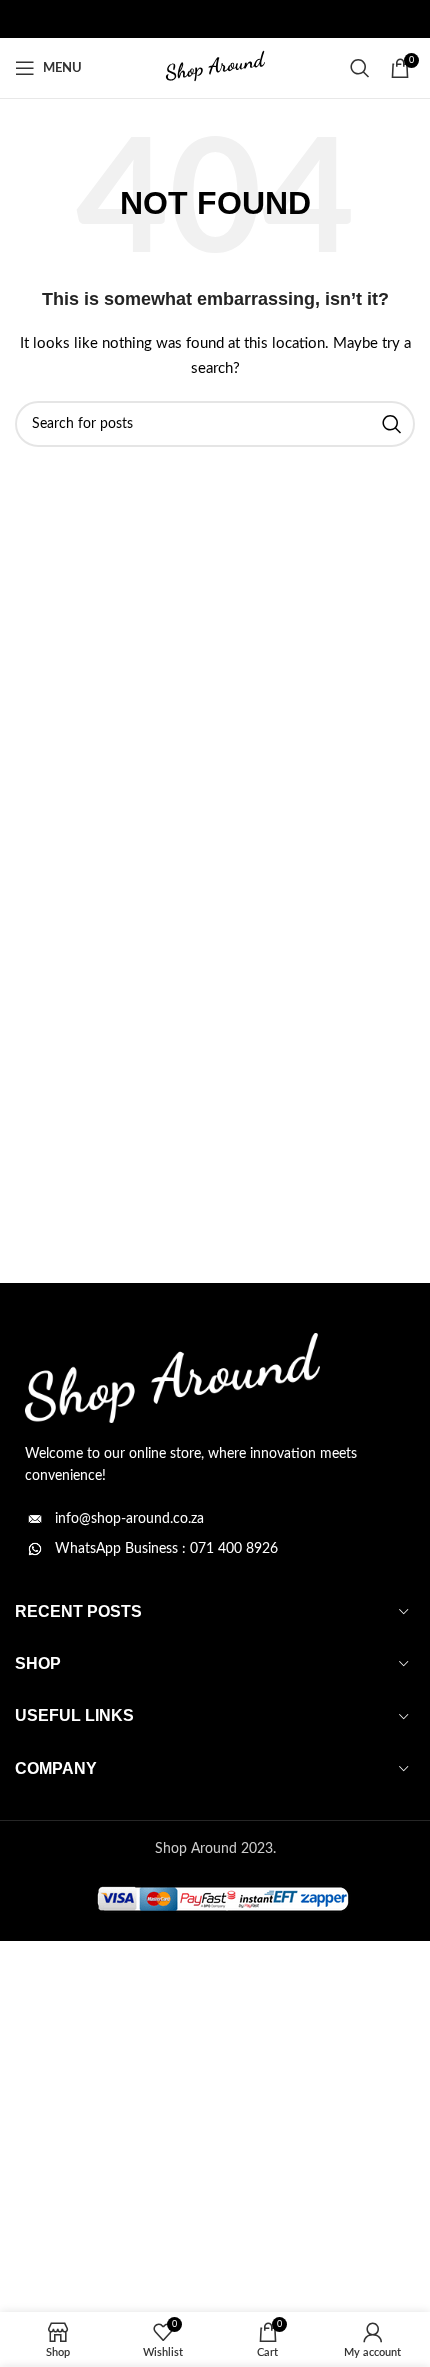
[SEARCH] (392, 424)
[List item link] (215, 1519)
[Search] (360, 68)
